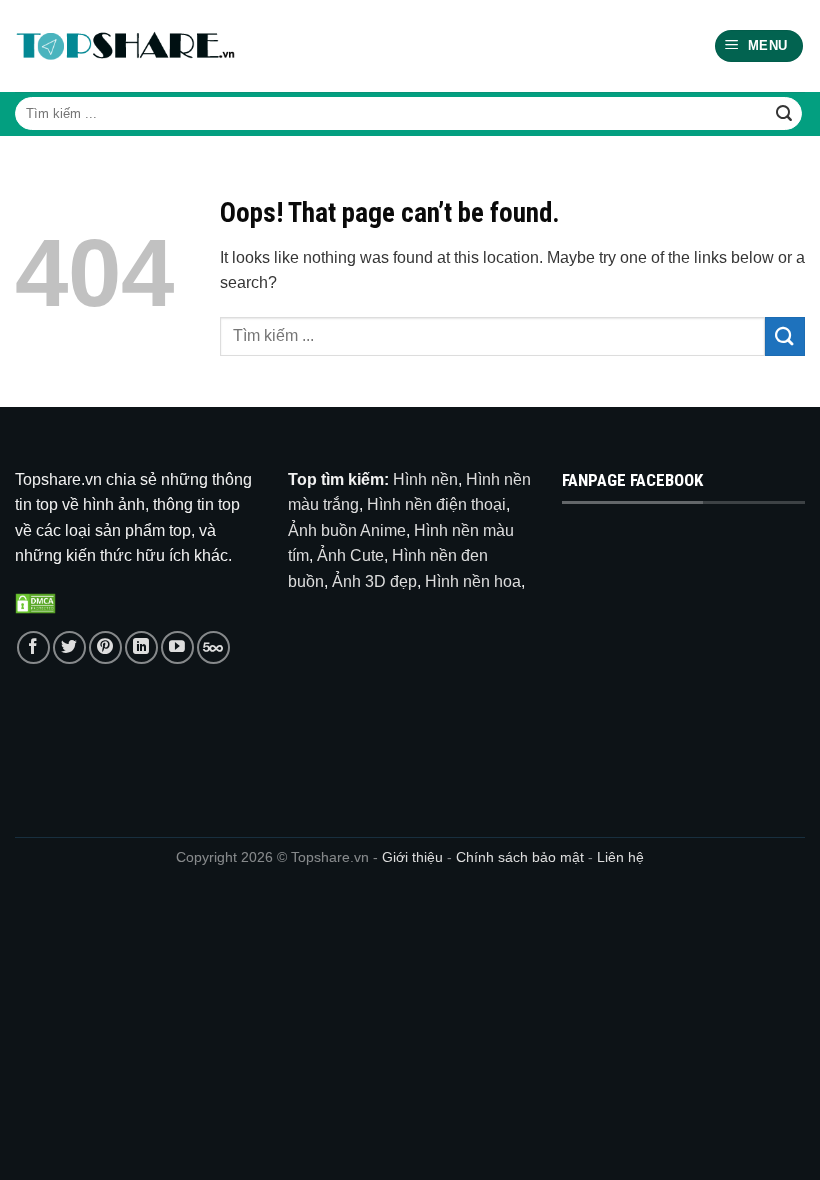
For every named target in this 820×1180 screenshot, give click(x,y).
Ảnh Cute (350, 555)
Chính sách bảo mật (522, 857)
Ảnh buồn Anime (347, 530)
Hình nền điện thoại (436, 504)
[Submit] (784, 114)
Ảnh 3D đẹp (374, 581)
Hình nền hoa (473, 581)
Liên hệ (620, 857)
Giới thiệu (412, 857)
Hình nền (425, 479)
